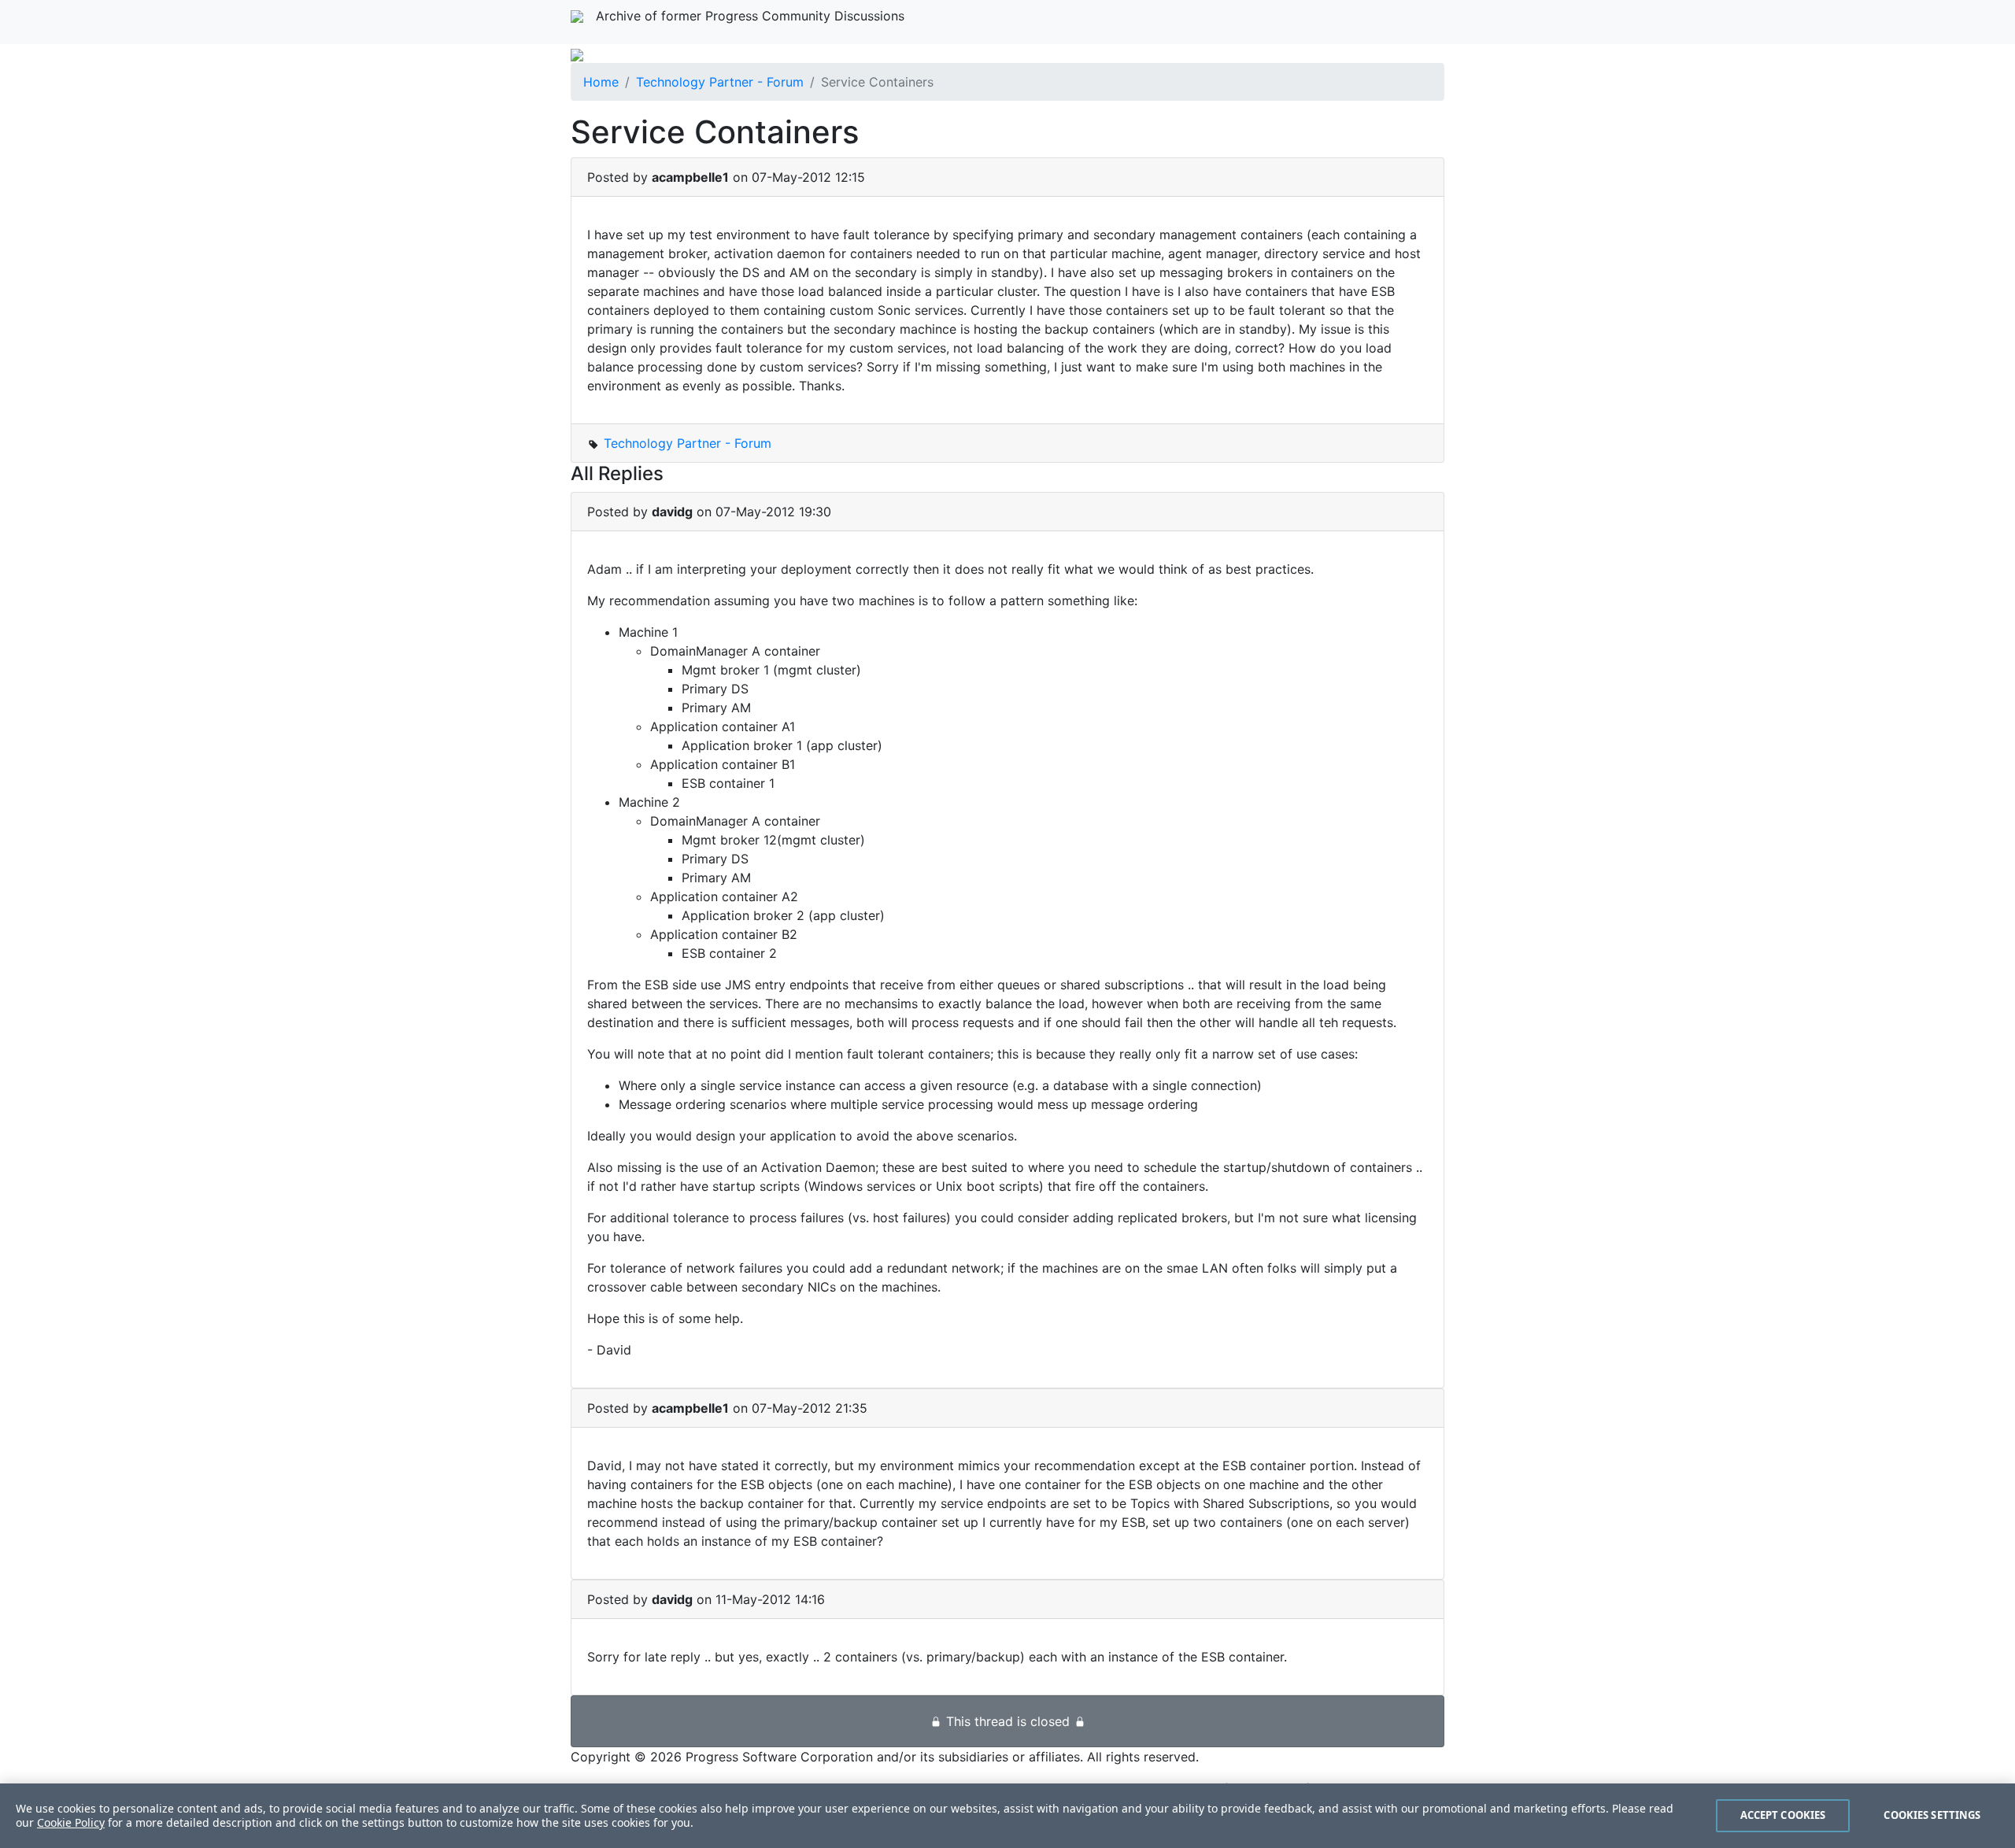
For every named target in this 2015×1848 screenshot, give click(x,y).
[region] (1007, 1816)
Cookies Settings (1932, 1815)
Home (601, 82)
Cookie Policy (71, 1822)
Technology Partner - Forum (720, 82)
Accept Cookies (1783, 1815)
